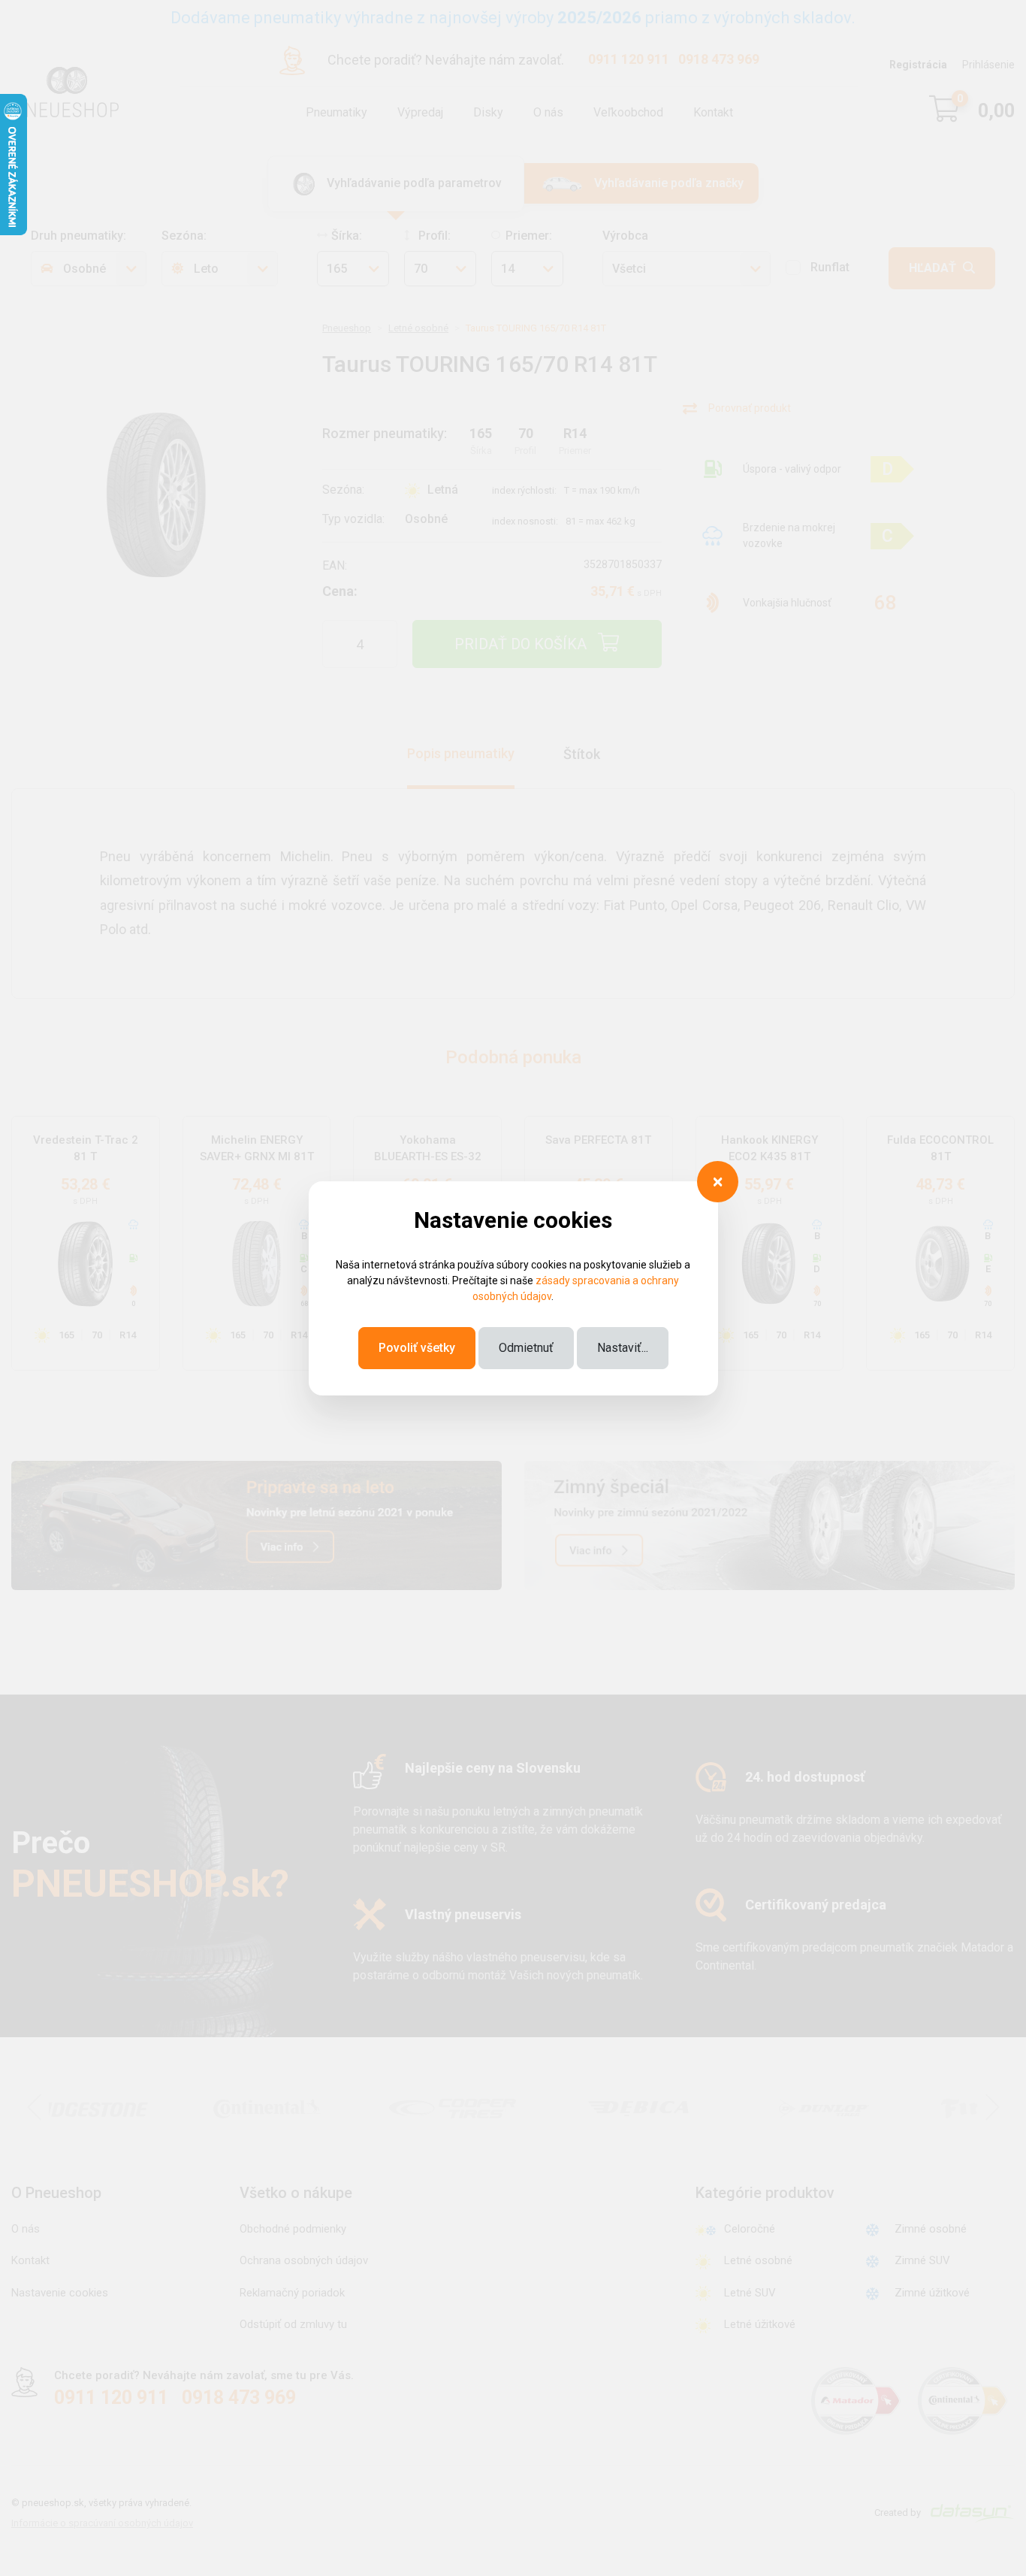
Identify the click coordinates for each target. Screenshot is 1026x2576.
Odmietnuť (526, 1348)
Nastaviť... (623, 1348)
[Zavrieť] (718, 1182)
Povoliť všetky (417, 1348)
